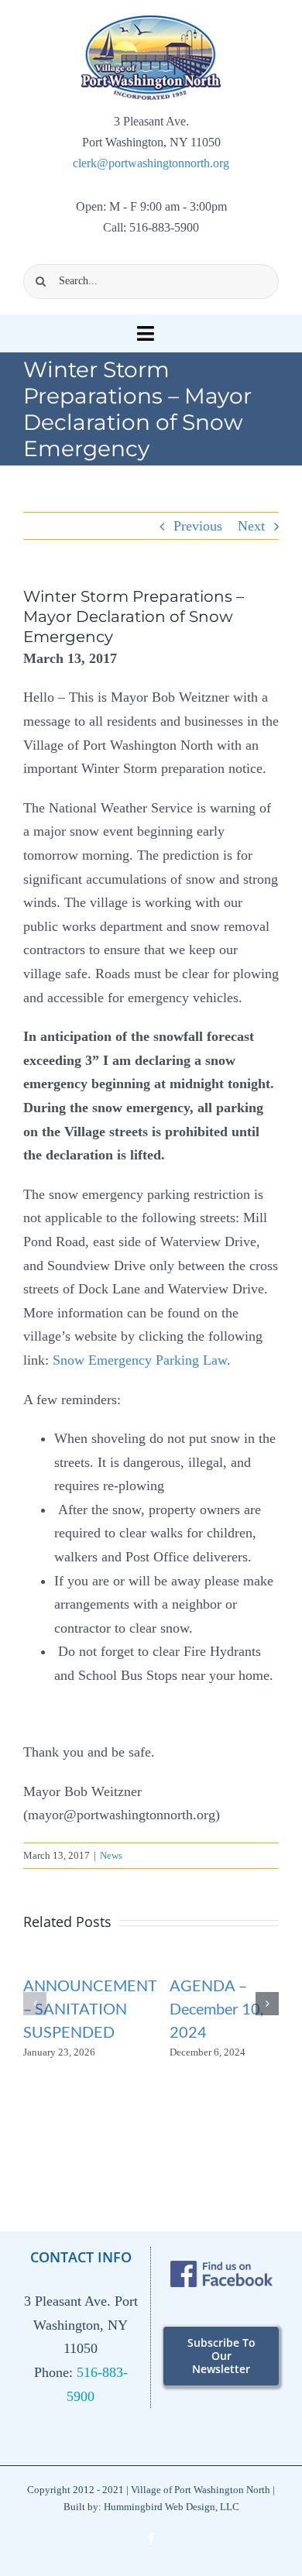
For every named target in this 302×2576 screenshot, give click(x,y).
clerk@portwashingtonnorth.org (151, 163)
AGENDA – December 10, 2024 (216, 2008)
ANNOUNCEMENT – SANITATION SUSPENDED (90, 2008)
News (111, 1855)
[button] (35, 2004)
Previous (198, 526)
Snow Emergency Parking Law (140, 1360)
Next (251, 526)
